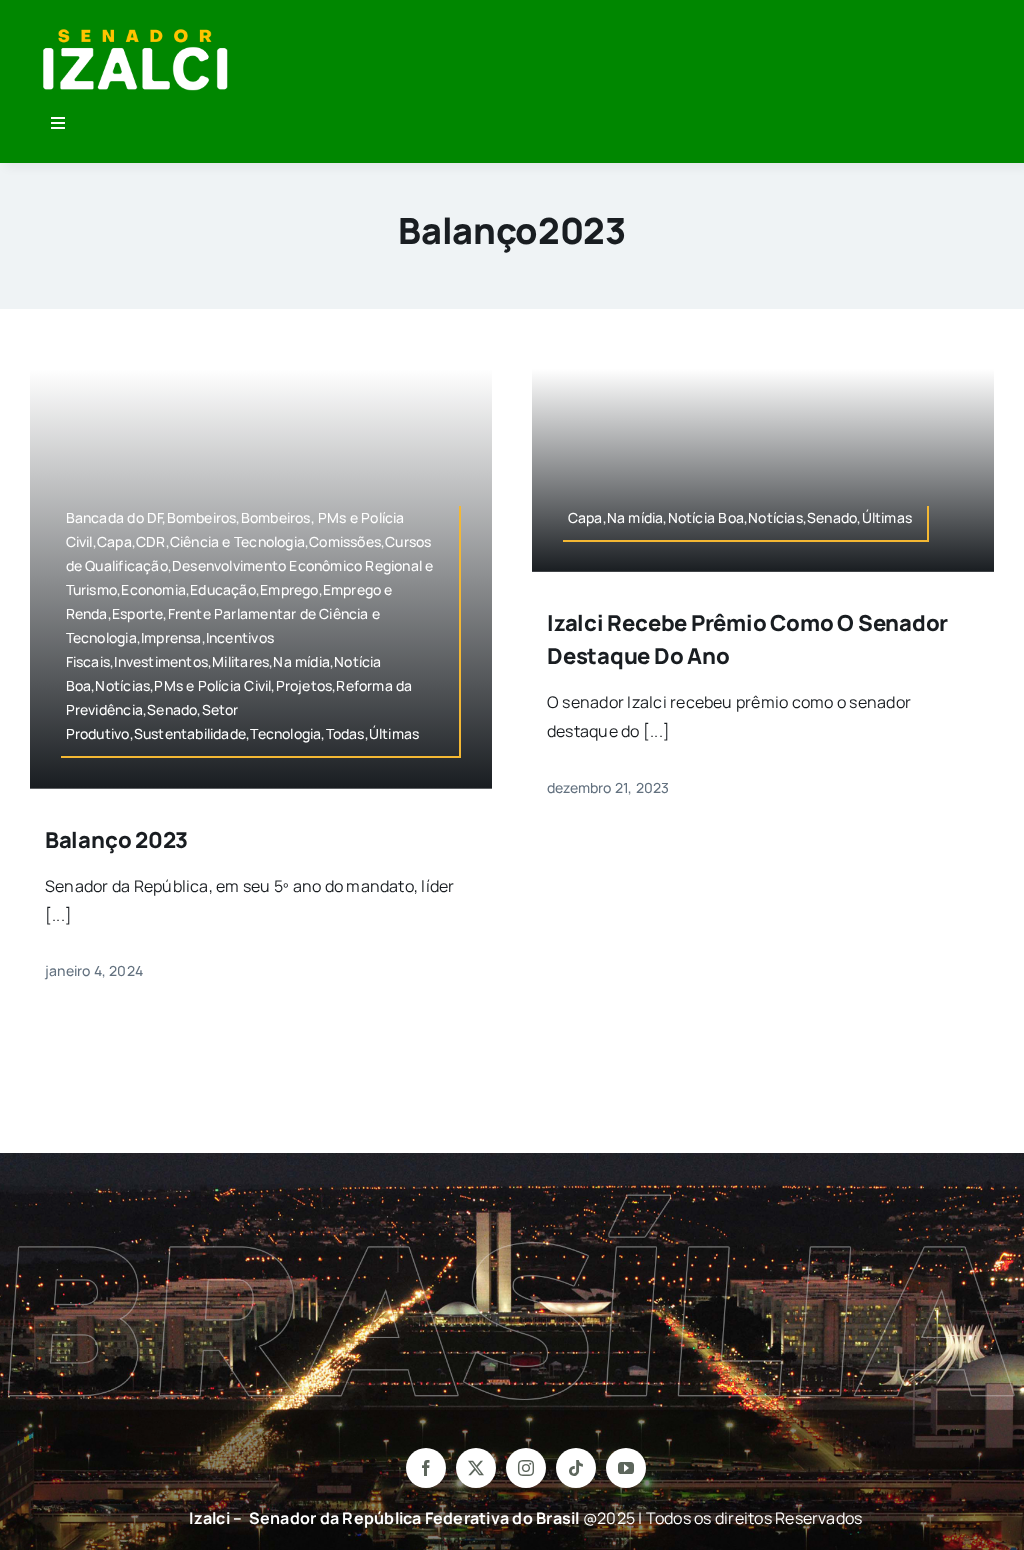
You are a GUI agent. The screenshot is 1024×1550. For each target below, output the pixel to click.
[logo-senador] (135, 28)
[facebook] (426, 1468)
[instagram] (526, 1468)
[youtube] (626, 1468)
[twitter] (476, 1468)
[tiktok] (576, 1468)
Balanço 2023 (116, 840)
